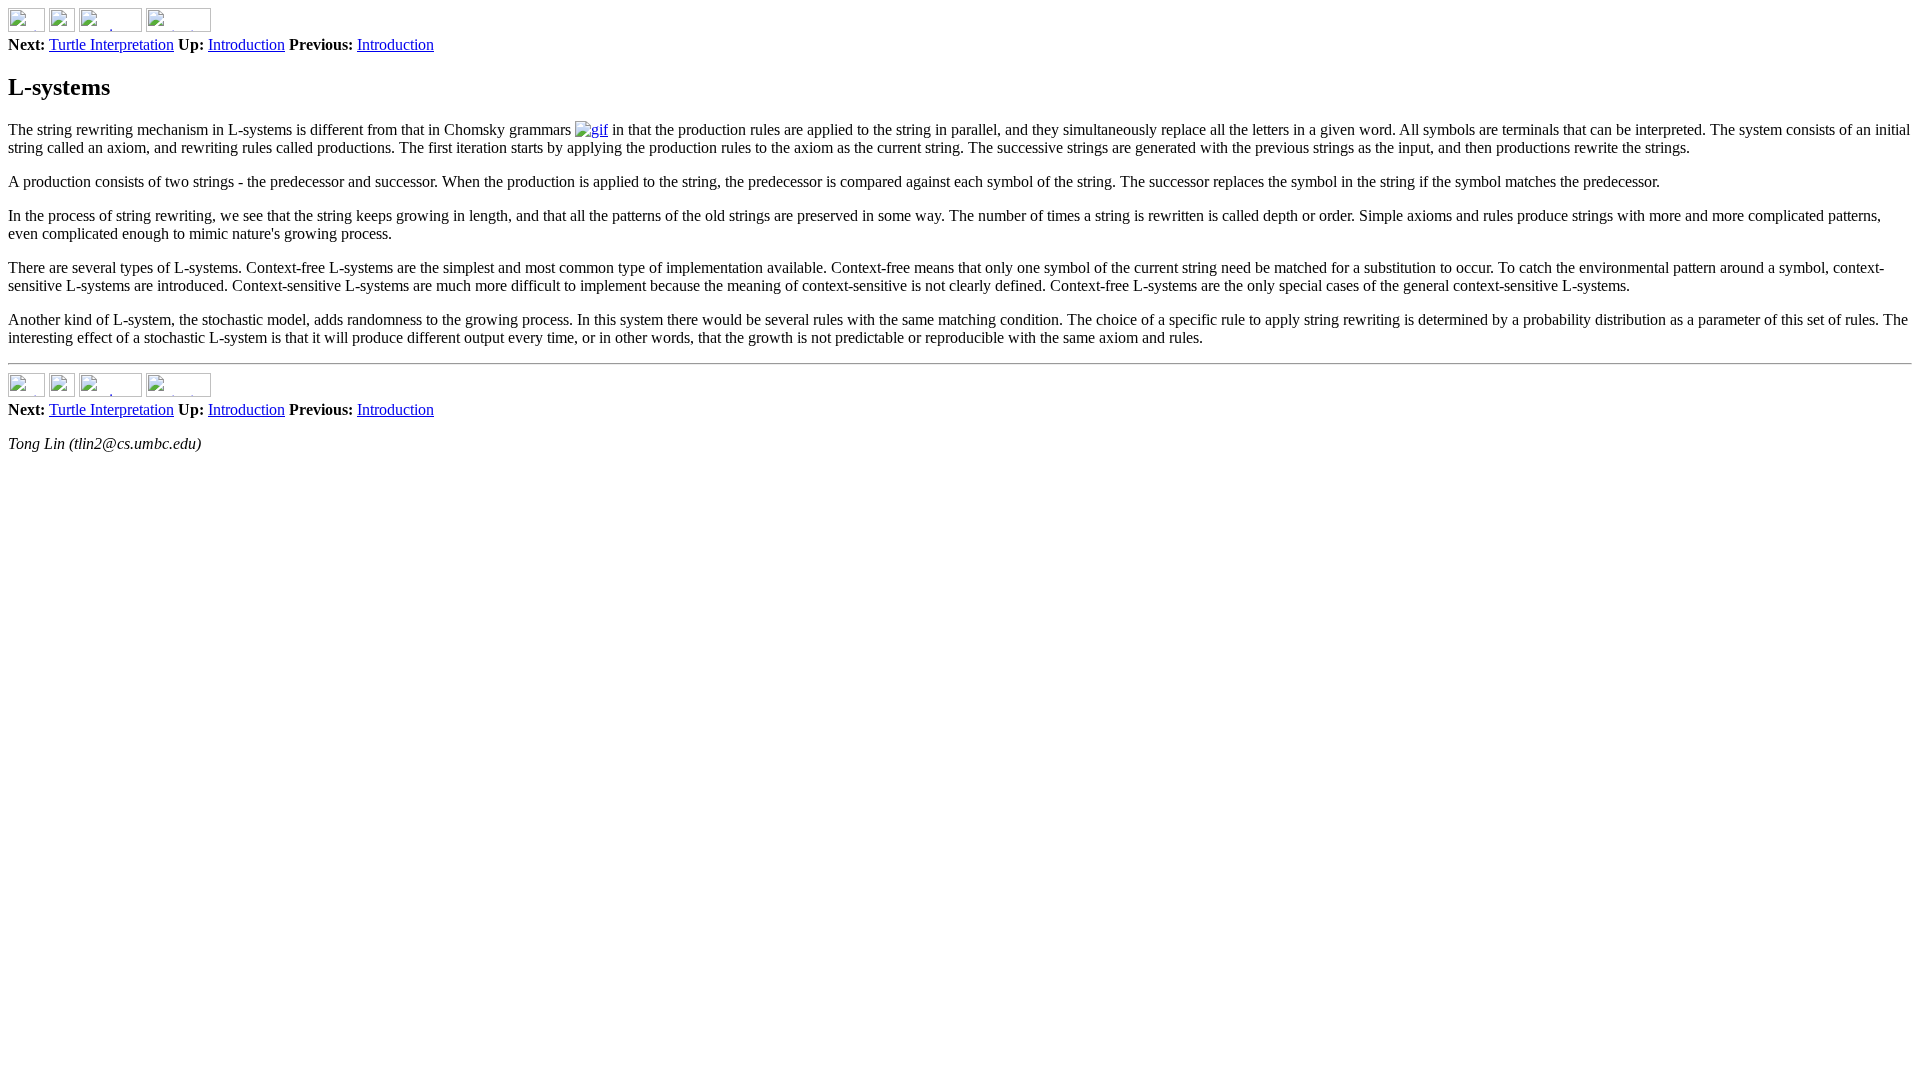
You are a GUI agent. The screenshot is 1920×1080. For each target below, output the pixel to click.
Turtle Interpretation (111, 44)
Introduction (246, 44)
